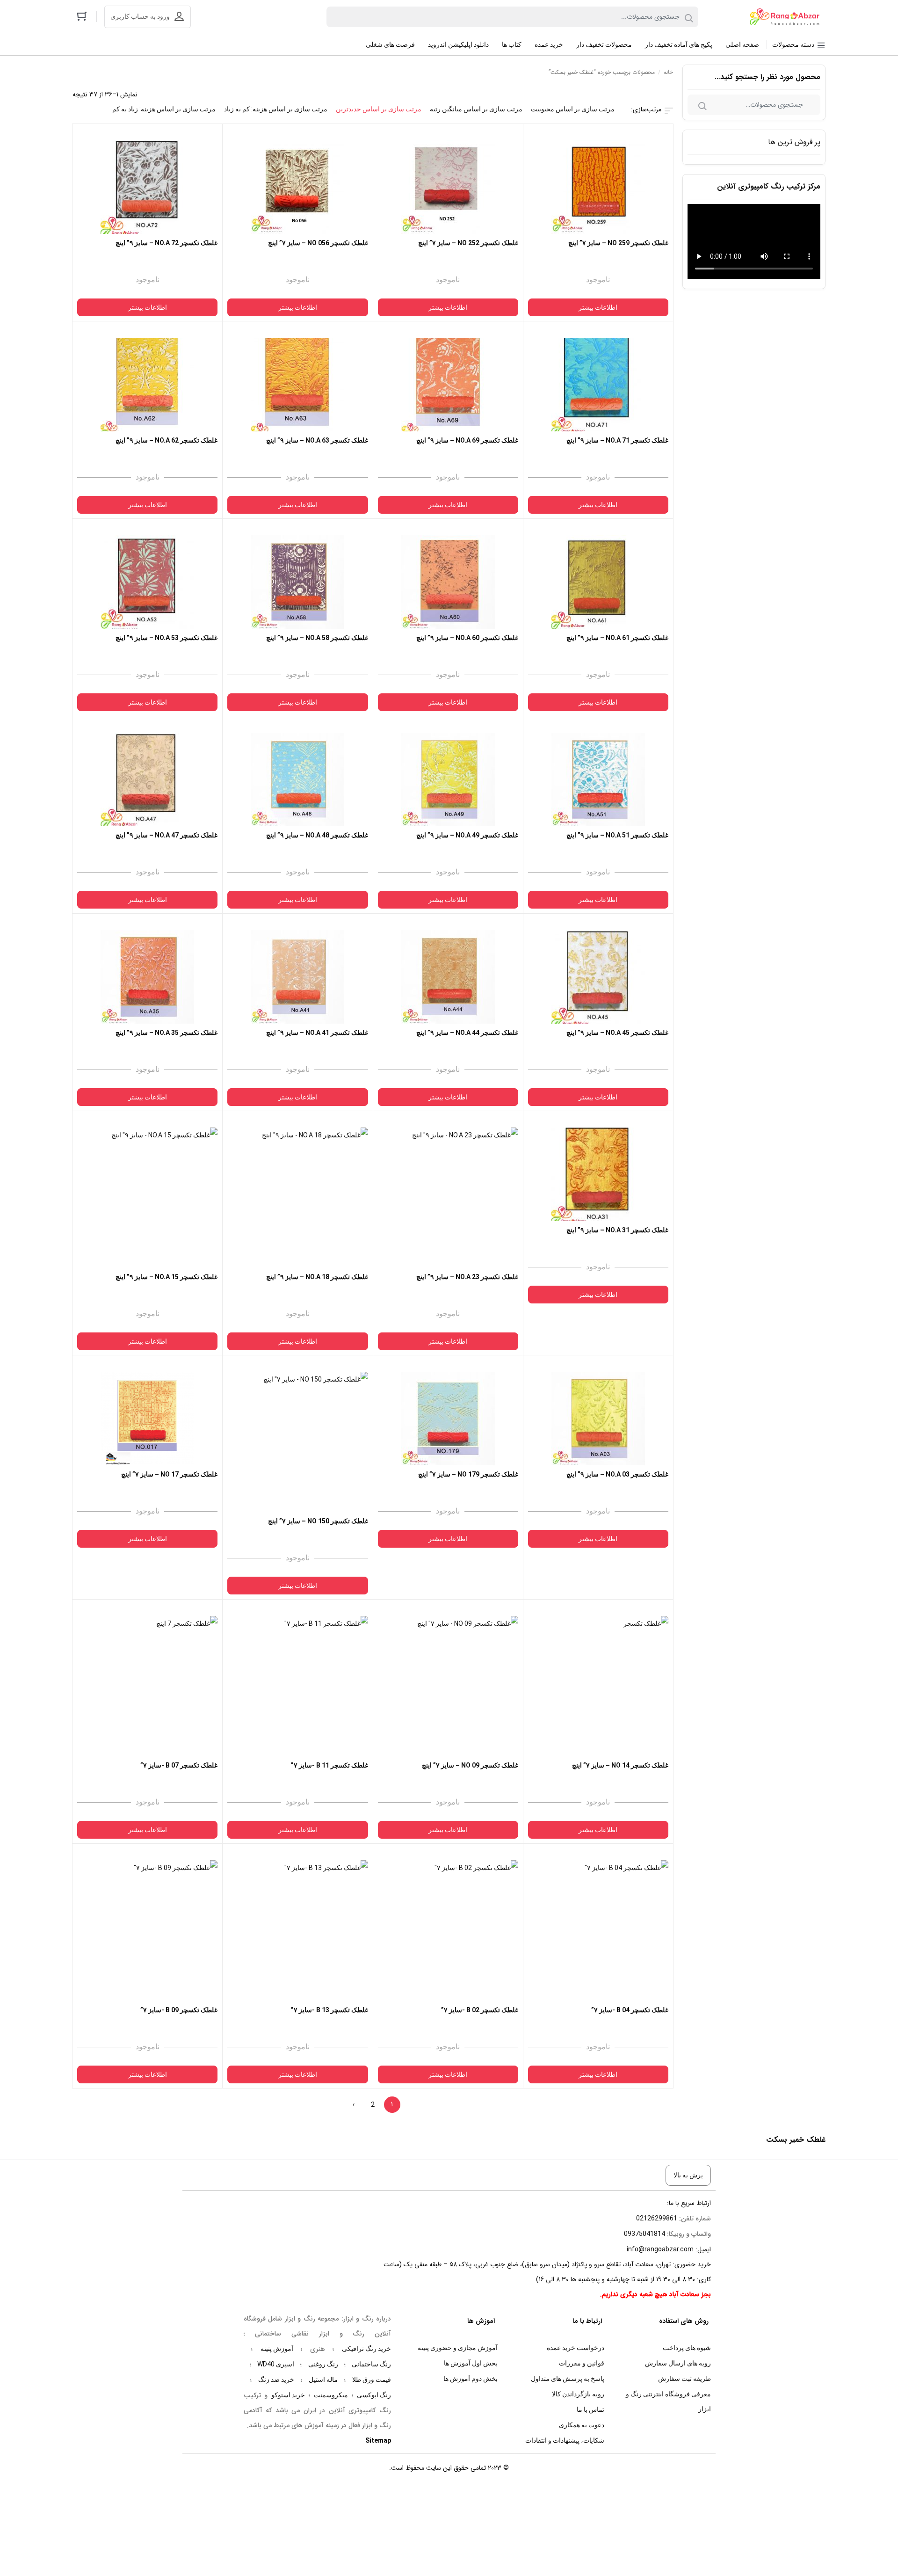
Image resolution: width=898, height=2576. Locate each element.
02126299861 (657, 2218)
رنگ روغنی (323, 2364)
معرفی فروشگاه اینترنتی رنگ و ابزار (668, 2401)
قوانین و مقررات (582, 2363)
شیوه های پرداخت (687, 2348)
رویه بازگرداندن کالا (578, 2394)
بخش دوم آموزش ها (471, 2379)
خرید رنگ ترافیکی (366, 2349)
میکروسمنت (331, 2395)
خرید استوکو (288, 2395)
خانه (668, 72)
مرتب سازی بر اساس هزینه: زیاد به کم (164, 109)
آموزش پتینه (277, 2349)
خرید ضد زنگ (276, 2380)
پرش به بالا (688, 2175)
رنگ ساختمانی (371, 2364)
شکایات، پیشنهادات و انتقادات (565, 2440)
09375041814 (645, 2234)
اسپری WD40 (276, 2364)
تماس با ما (590, 2409)
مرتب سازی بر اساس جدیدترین (379, 109)
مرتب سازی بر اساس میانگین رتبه (476, 109)
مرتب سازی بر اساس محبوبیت (573, 109)
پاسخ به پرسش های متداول (568, 2379)
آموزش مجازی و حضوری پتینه (458, 2348)
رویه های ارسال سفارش (678, 2363)
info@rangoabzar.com (660, 2249)
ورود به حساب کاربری (140, 16)
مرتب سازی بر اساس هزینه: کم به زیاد (276, 109)
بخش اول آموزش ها (471, 2363)
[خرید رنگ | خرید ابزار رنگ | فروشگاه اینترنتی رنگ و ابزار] (787, 17)
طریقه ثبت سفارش (684, 2379)
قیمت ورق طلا (372, 2380)
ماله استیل (323, 2380)
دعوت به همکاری (582, 2425)
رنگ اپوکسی (374, 2395)
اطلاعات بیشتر (598, 307)
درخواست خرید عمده (576, 2348)
